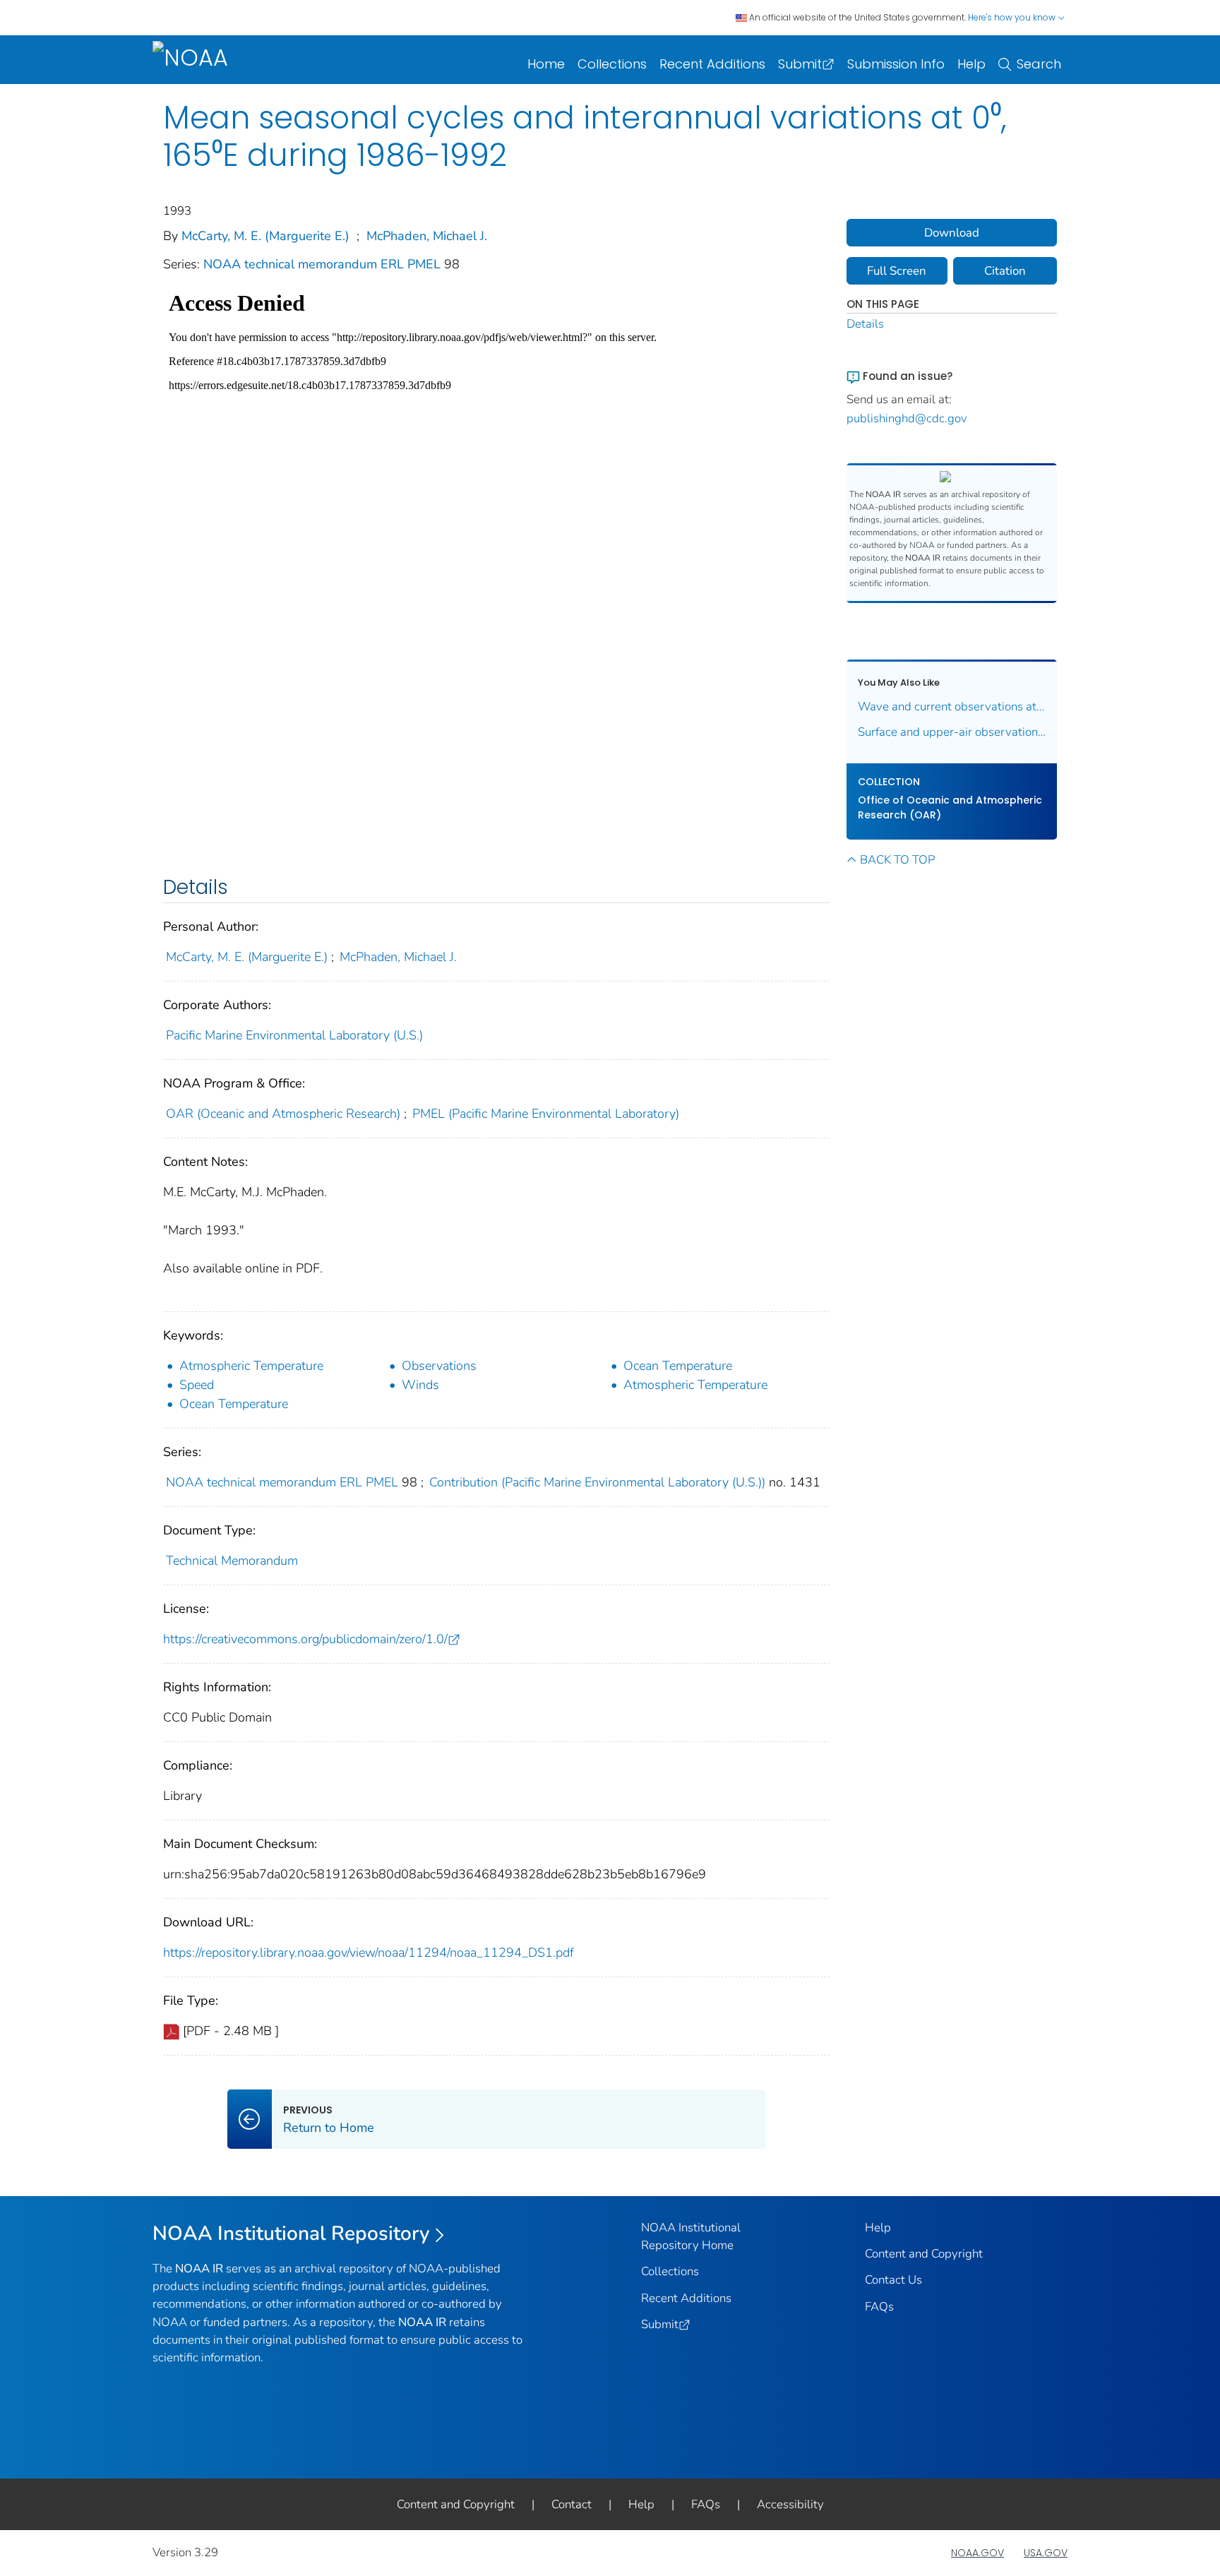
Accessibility (790, 2504)
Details (865, 324)
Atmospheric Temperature (251, 1366)
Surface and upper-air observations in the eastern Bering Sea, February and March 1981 (952, 732)
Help (971, 64)
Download (952, 233)
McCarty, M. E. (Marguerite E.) (265, 236)
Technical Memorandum (232, 1561)
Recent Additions (712, 64)
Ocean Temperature (678, 1366)
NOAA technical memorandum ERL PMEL (324, 264)
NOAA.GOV (977, 2553)
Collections (612, 64)
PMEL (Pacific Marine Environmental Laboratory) (546, 1114)
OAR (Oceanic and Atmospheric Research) (283, 1114)
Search (1039, 64)
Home (546, 64)
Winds (420, 1385)
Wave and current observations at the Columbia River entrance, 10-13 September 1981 (952, 706)
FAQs (879, 2307)
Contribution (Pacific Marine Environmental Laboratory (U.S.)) (597, 1482)
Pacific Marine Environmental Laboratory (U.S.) (294, 1035)
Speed (197, 1385)
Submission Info (896, 64)
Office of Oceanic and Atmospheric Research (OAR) (950, 807)
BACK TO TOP (897, 860)
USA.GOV (1046, 2553)
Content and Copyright (924, 2254)
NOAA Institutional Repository (291, 2234)
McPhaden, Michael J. (427, 236)
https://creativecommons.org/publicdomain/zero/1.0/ (305, 1639)
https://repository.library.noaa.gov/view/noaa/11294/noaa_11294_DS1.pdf (369, 1952)
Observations (439, 1366)
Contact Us (893, 2280)
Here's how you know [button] (1013, 17)
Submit (800, 64)
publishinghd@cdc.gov (907, 418)
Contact (572, 2504)
